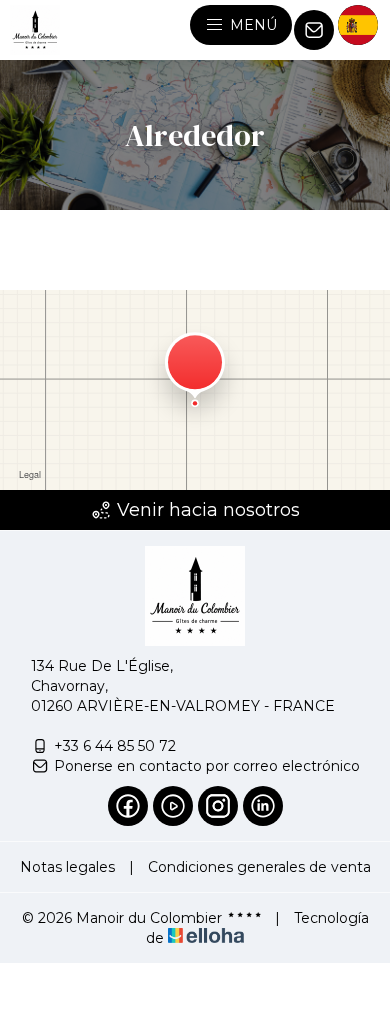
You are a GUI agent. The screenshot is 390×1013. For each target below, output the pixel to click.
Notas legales (67, 867)
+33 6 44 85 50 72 (115, 746)
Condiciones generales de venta (259, 867)
